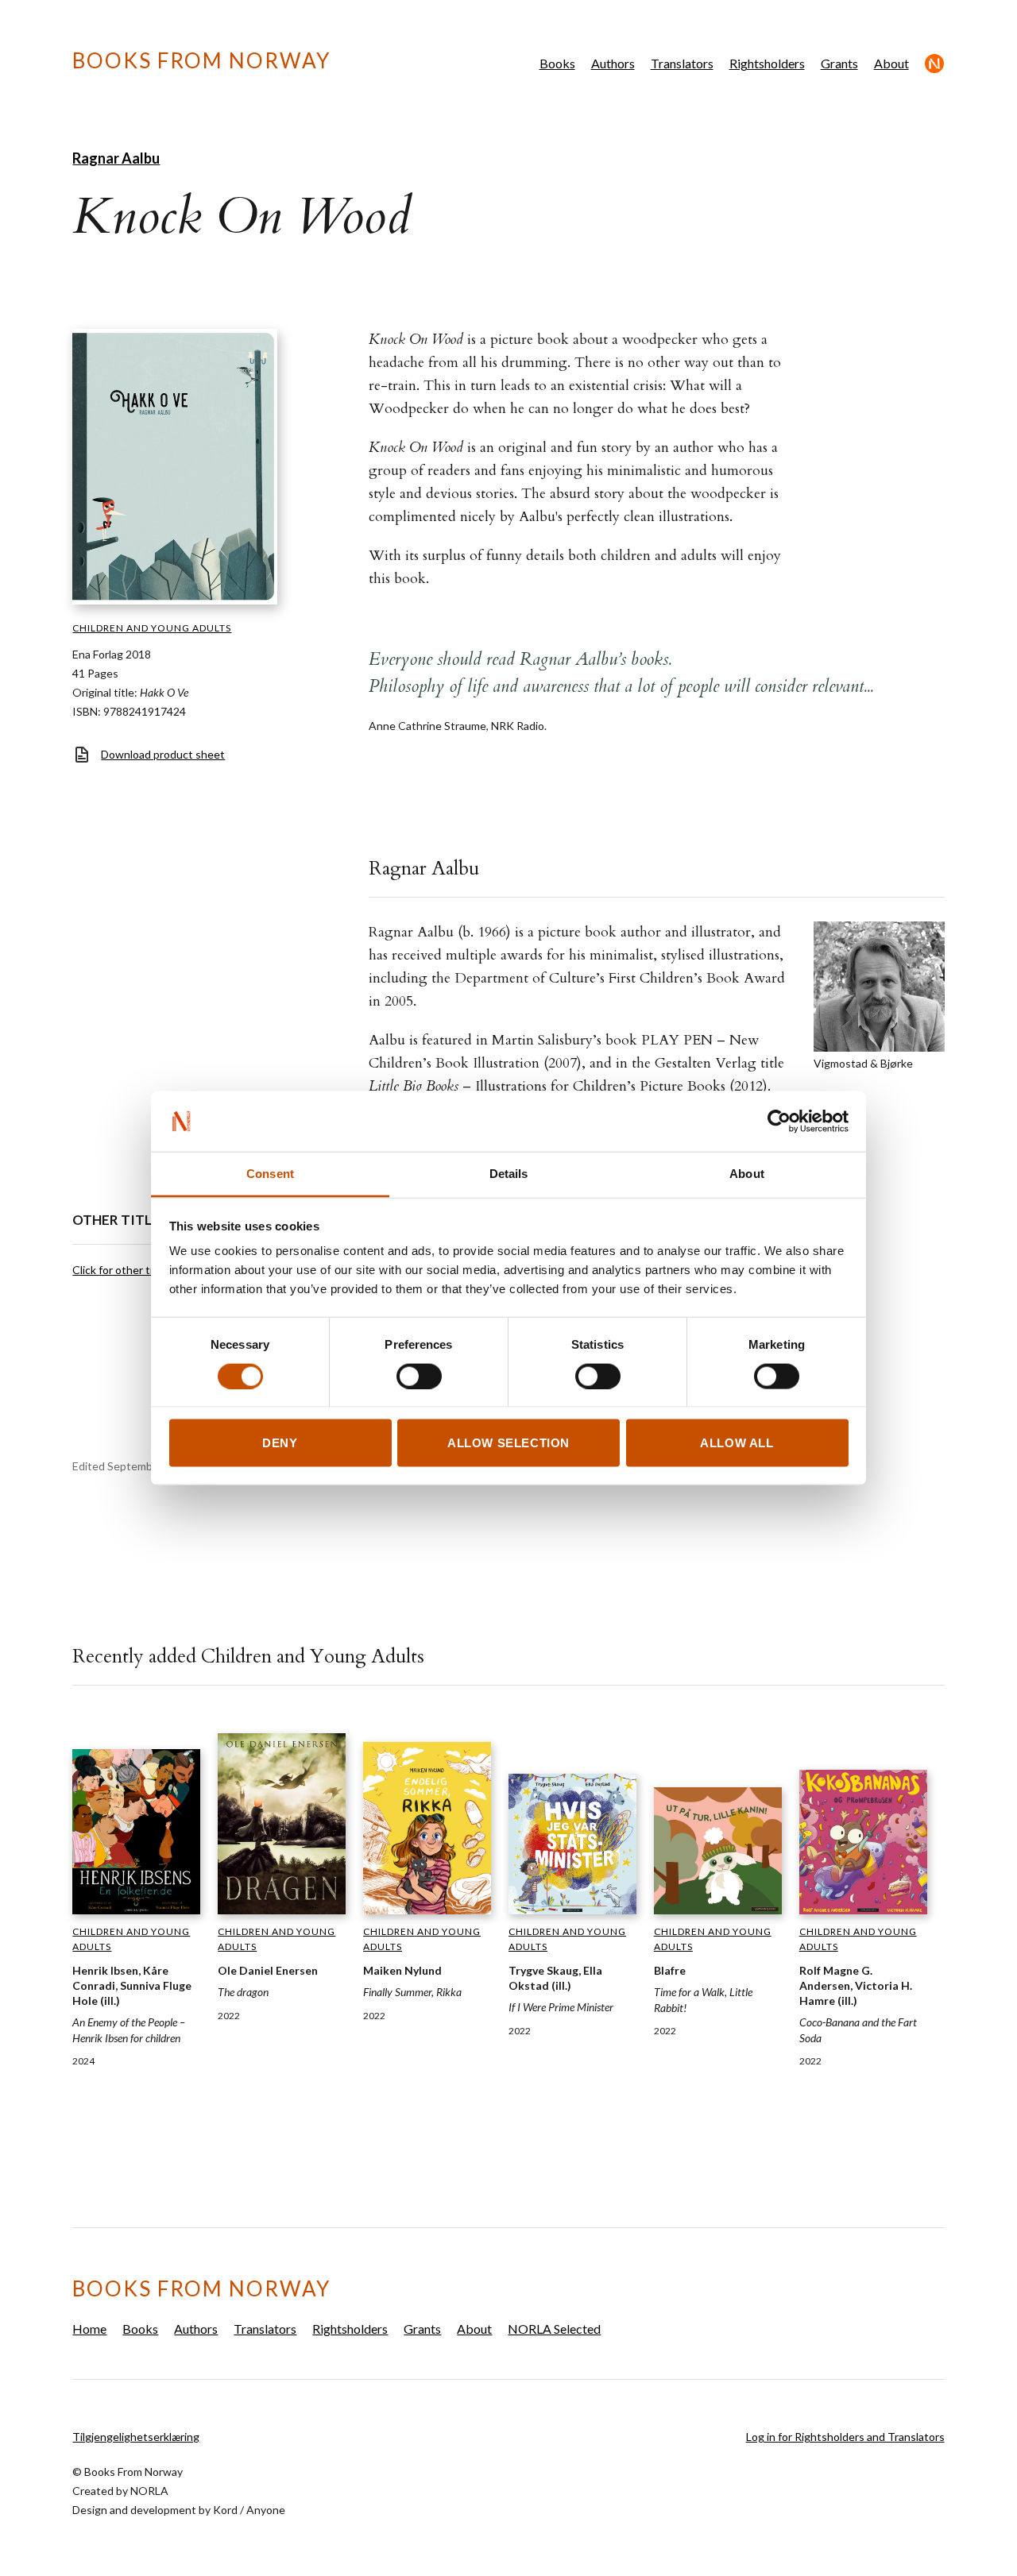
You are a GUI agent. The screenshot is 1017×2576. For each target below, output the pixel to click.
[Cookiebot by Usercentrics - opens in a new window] (779, 1122)
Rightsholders (767, 63)
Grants (839, 63)
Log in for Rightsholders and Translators (845, 2437)
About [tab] (747, 1174)
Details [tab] (509, 1174)
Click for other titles (122, 1270)
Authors (613, 63)
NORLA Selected (935, 64)
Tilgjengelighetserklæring (136, 2437)
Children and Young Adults (152, 628)
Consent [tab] (270, 1174)
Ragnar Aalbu (116, 158)
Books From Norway (201, 60)
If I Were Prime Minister (561, 2007)
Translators (682, 63)
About (891, 63)
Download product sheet (163, 754)
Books (557, 63)
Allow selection (508, 1443)
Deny (280, 1443)
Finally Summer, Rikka (412, 1992)
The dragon (243, 1992)
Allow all (737, 1443)
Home (89, 2329)
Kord (225, 2510)
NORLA (149, 2491)
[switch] (419, 1376)
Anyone (266, 2510)
